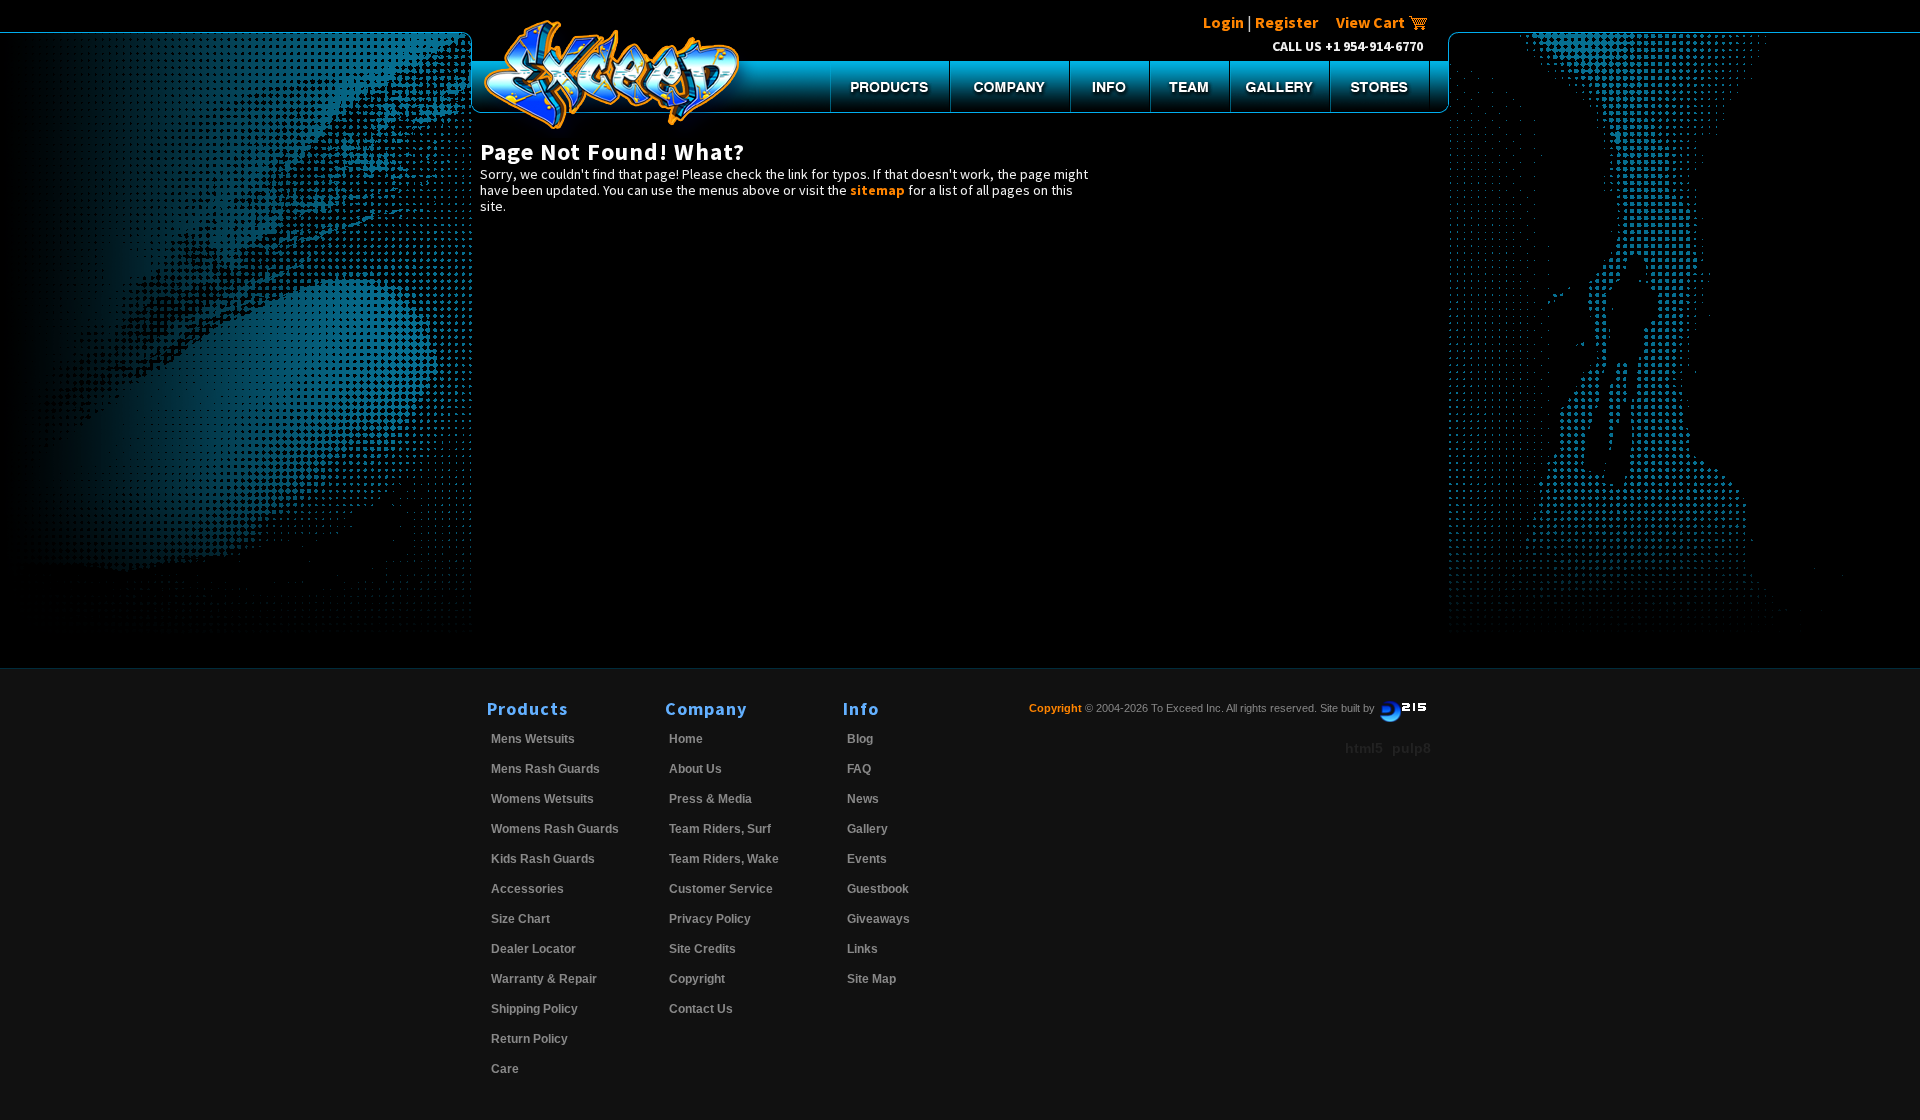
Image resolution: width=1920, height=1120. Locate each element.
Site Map (871, 979)
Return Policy (529, 1039)
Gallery (867, 829)
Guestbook (878, 889)
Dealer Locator (533, 949)
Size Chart (520, 919)
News (863, 799)
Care (505, 1069)
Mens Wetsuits (533, 739)
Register (1286, 22)
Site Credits (702, 949)
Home (686, 739)
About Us (695, 769)
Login (1223, 22)
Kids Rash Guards (543, 859)
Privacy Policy (710, 919)
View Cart (1372, 22)
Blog (860, 739)
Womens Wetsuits (542, 799)
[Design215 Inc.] (1403, 708)
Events (867, 859)
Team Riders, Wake (724, 859)
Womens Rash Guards (555, 829)
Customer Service (721, 889)
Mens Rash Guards (545, 769)
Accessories (527, 889)
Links (862, 949)
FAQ (859, 769)
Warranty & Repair (544, 979)
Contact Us (701, 1009)
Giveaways (878, 919)
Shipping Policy (534, 1009)
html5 (1364, 748)
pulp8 (1411, 748)
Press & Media (710, 799)
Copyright (697, 979)
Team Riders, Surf (720, 829)
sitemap (877, 190)
